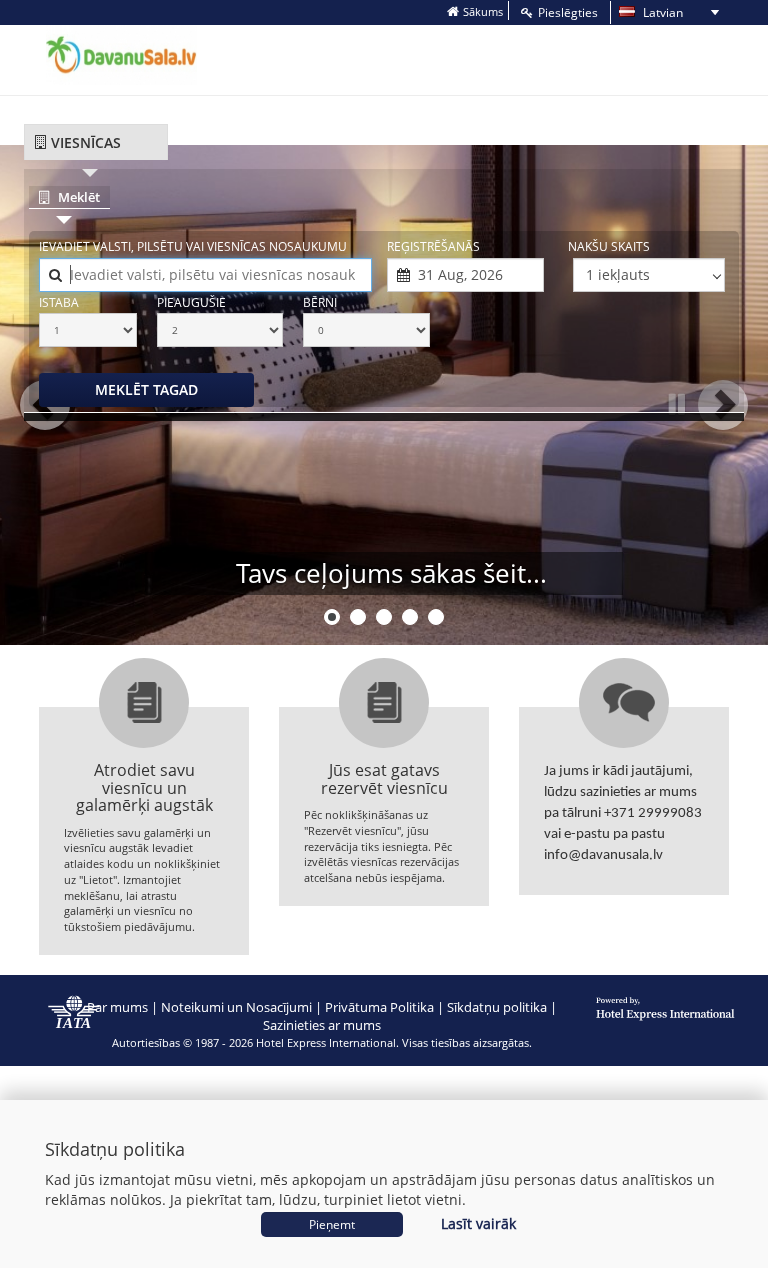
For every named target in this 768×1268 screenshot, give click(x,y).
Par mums (117, 1007)
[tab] (96, 142)
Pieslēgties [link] (568, 12)
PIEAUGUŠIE (191, 302)
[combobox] (205, 275)
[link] (475, 12)
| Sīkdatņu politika (492, 1007)
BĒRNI (320, 302)
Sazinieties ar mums (322, 1025)
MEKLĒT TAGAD (146, 389)
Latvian (649, 13)
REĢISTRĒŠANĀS (433, 246)
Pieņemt (332, 1224)
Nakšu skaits (609, 246)
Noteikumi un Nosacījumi (236, 1007)
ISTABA (59, 302)
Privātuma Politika (379, 1007)
